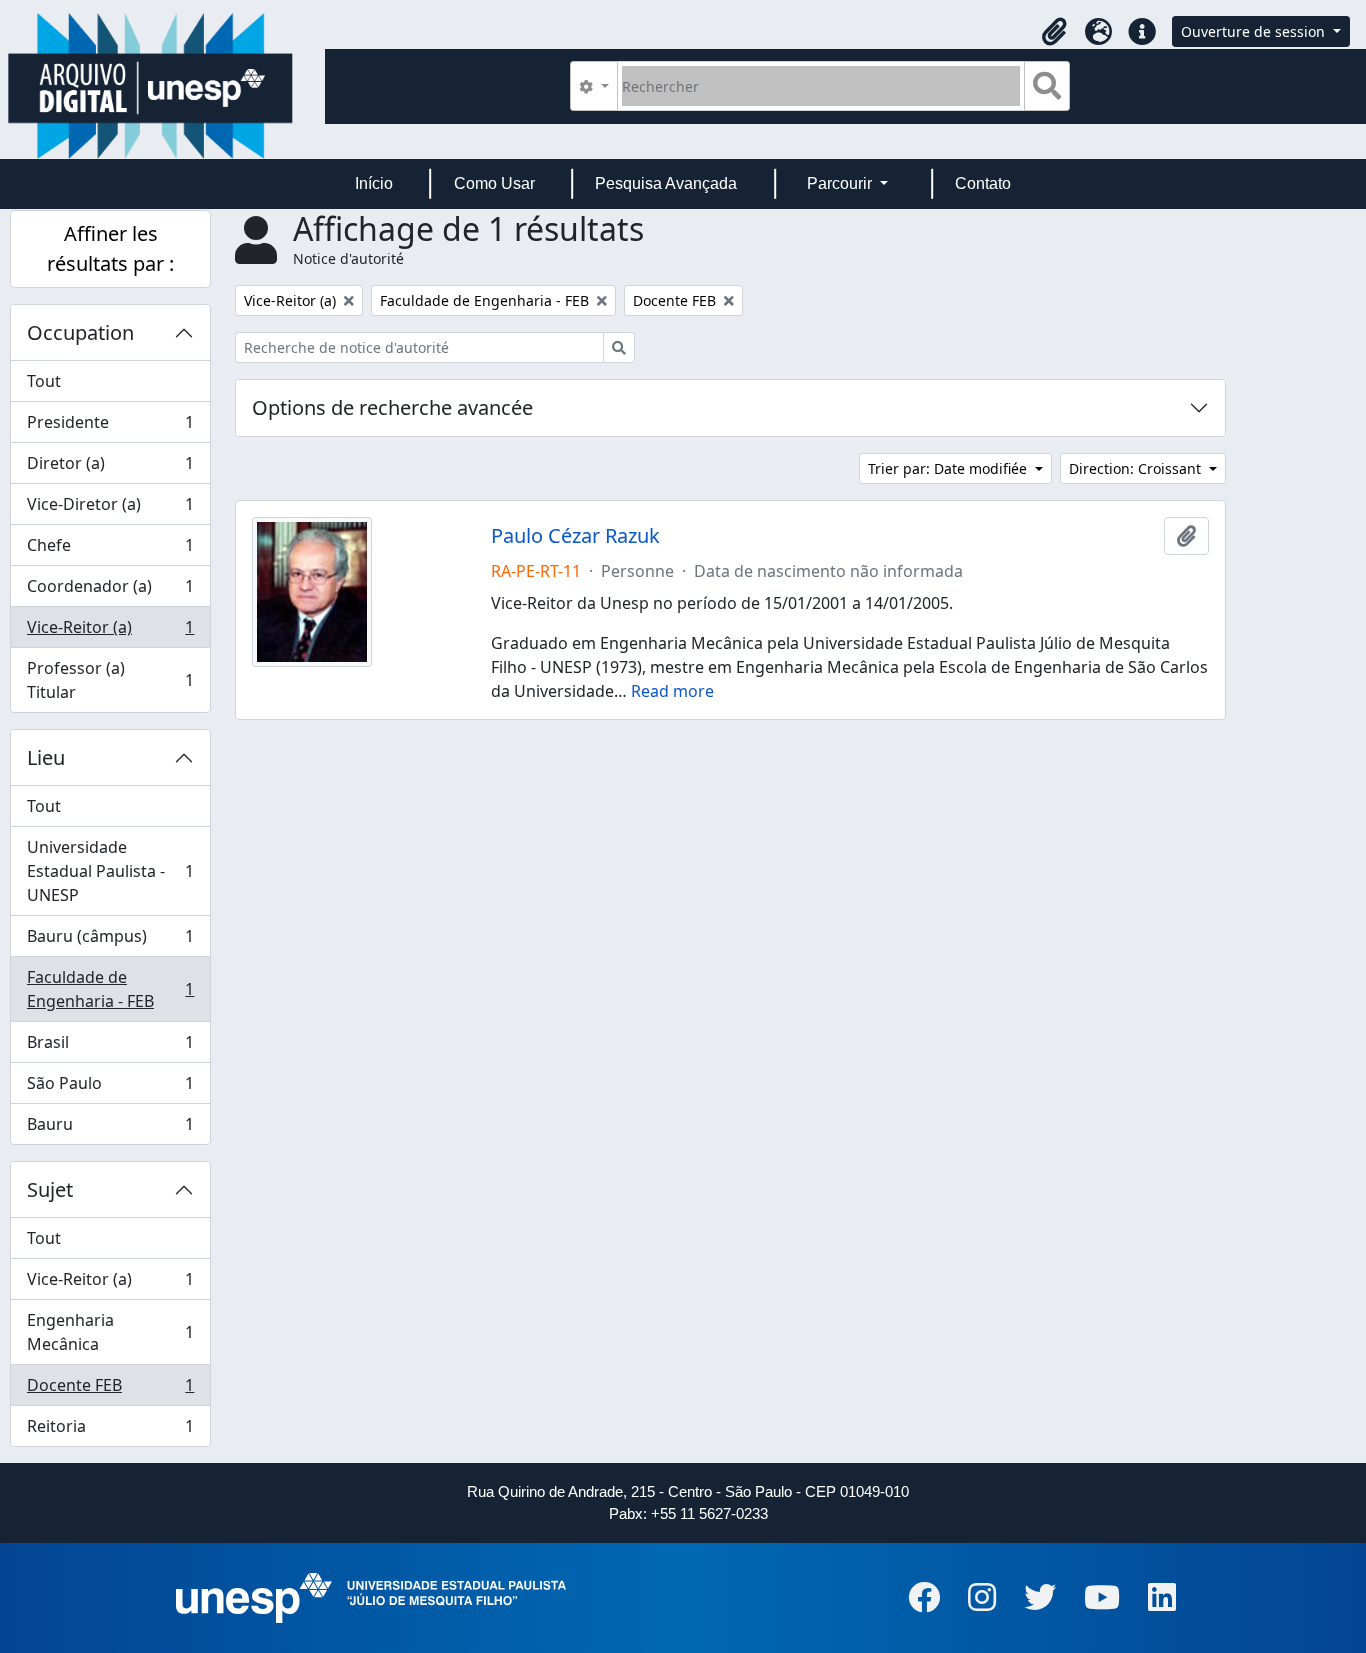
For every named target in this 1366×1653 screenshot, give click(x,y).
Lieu (46, 757)
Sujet (50, 1189)
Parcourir (841, 183)
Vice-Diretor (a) (110, 509)
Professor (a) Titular (110, 680)
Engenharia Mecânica (110, 1332)
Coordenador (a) (110, 591)
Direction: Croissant (1137, 468)
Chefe (110, 550)
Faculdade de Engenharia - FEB (110, 989)
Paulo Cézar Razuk (575, 536)
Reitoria (110, 1430)
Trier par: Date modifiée (949, 468)
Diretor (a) (110, 468)
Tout (44, 381)
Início (374, 183)
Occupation (80, 332)
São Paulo (110, 1088)
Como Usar (494, 183)
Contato (983, 183)
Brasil (110, 1047)
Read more (672, 691)
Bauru (110, 1128)
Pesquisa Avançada (666, 183)
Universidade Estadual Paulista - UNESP (110, 871)
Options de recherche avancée (392, 407)
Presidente (110, 427)
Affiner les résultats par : (110, 248)
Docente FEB (110, 1390)
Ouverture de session (1255, 31)
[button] (1054, 32)
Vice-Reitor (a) (110, 632)
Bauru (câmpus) (110, 941)
